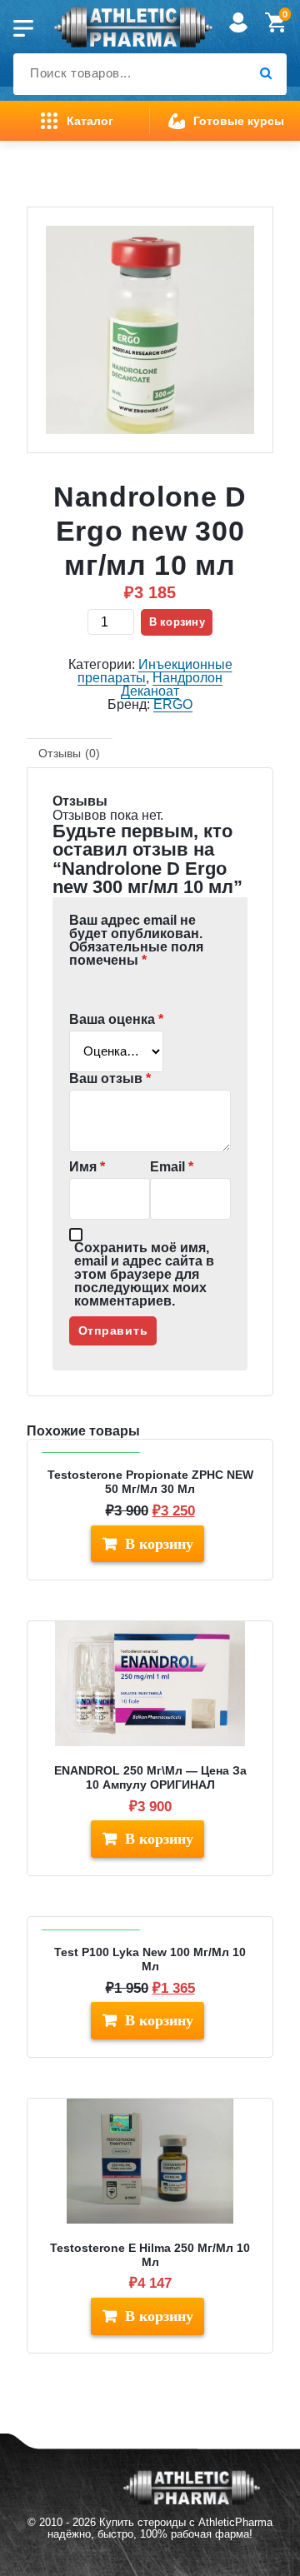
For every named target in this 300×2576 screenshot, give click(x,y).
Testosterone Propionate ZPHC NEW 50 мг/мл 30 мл (150, 1482)
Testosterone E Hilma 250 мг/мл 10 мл (150, 2255)
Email (172, 1167)
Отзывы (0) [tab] (70, 753)
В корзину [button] (159, 1544)
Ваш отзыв (110, 1079)
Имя (87, 1167)
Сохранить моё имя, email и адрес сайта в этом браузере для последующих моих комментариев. (144, 1275)
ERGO (173, 704)
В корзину (177, 622)
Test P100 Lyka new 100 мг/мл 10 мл (150, 1959)
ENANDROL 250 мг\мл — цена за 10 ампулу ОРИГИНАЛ (150, 1777)
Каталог (90, 121)
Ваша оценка (116, 1020)
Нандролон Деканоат (172, 684)
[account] (238, 32)
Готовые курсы (239, 121)
